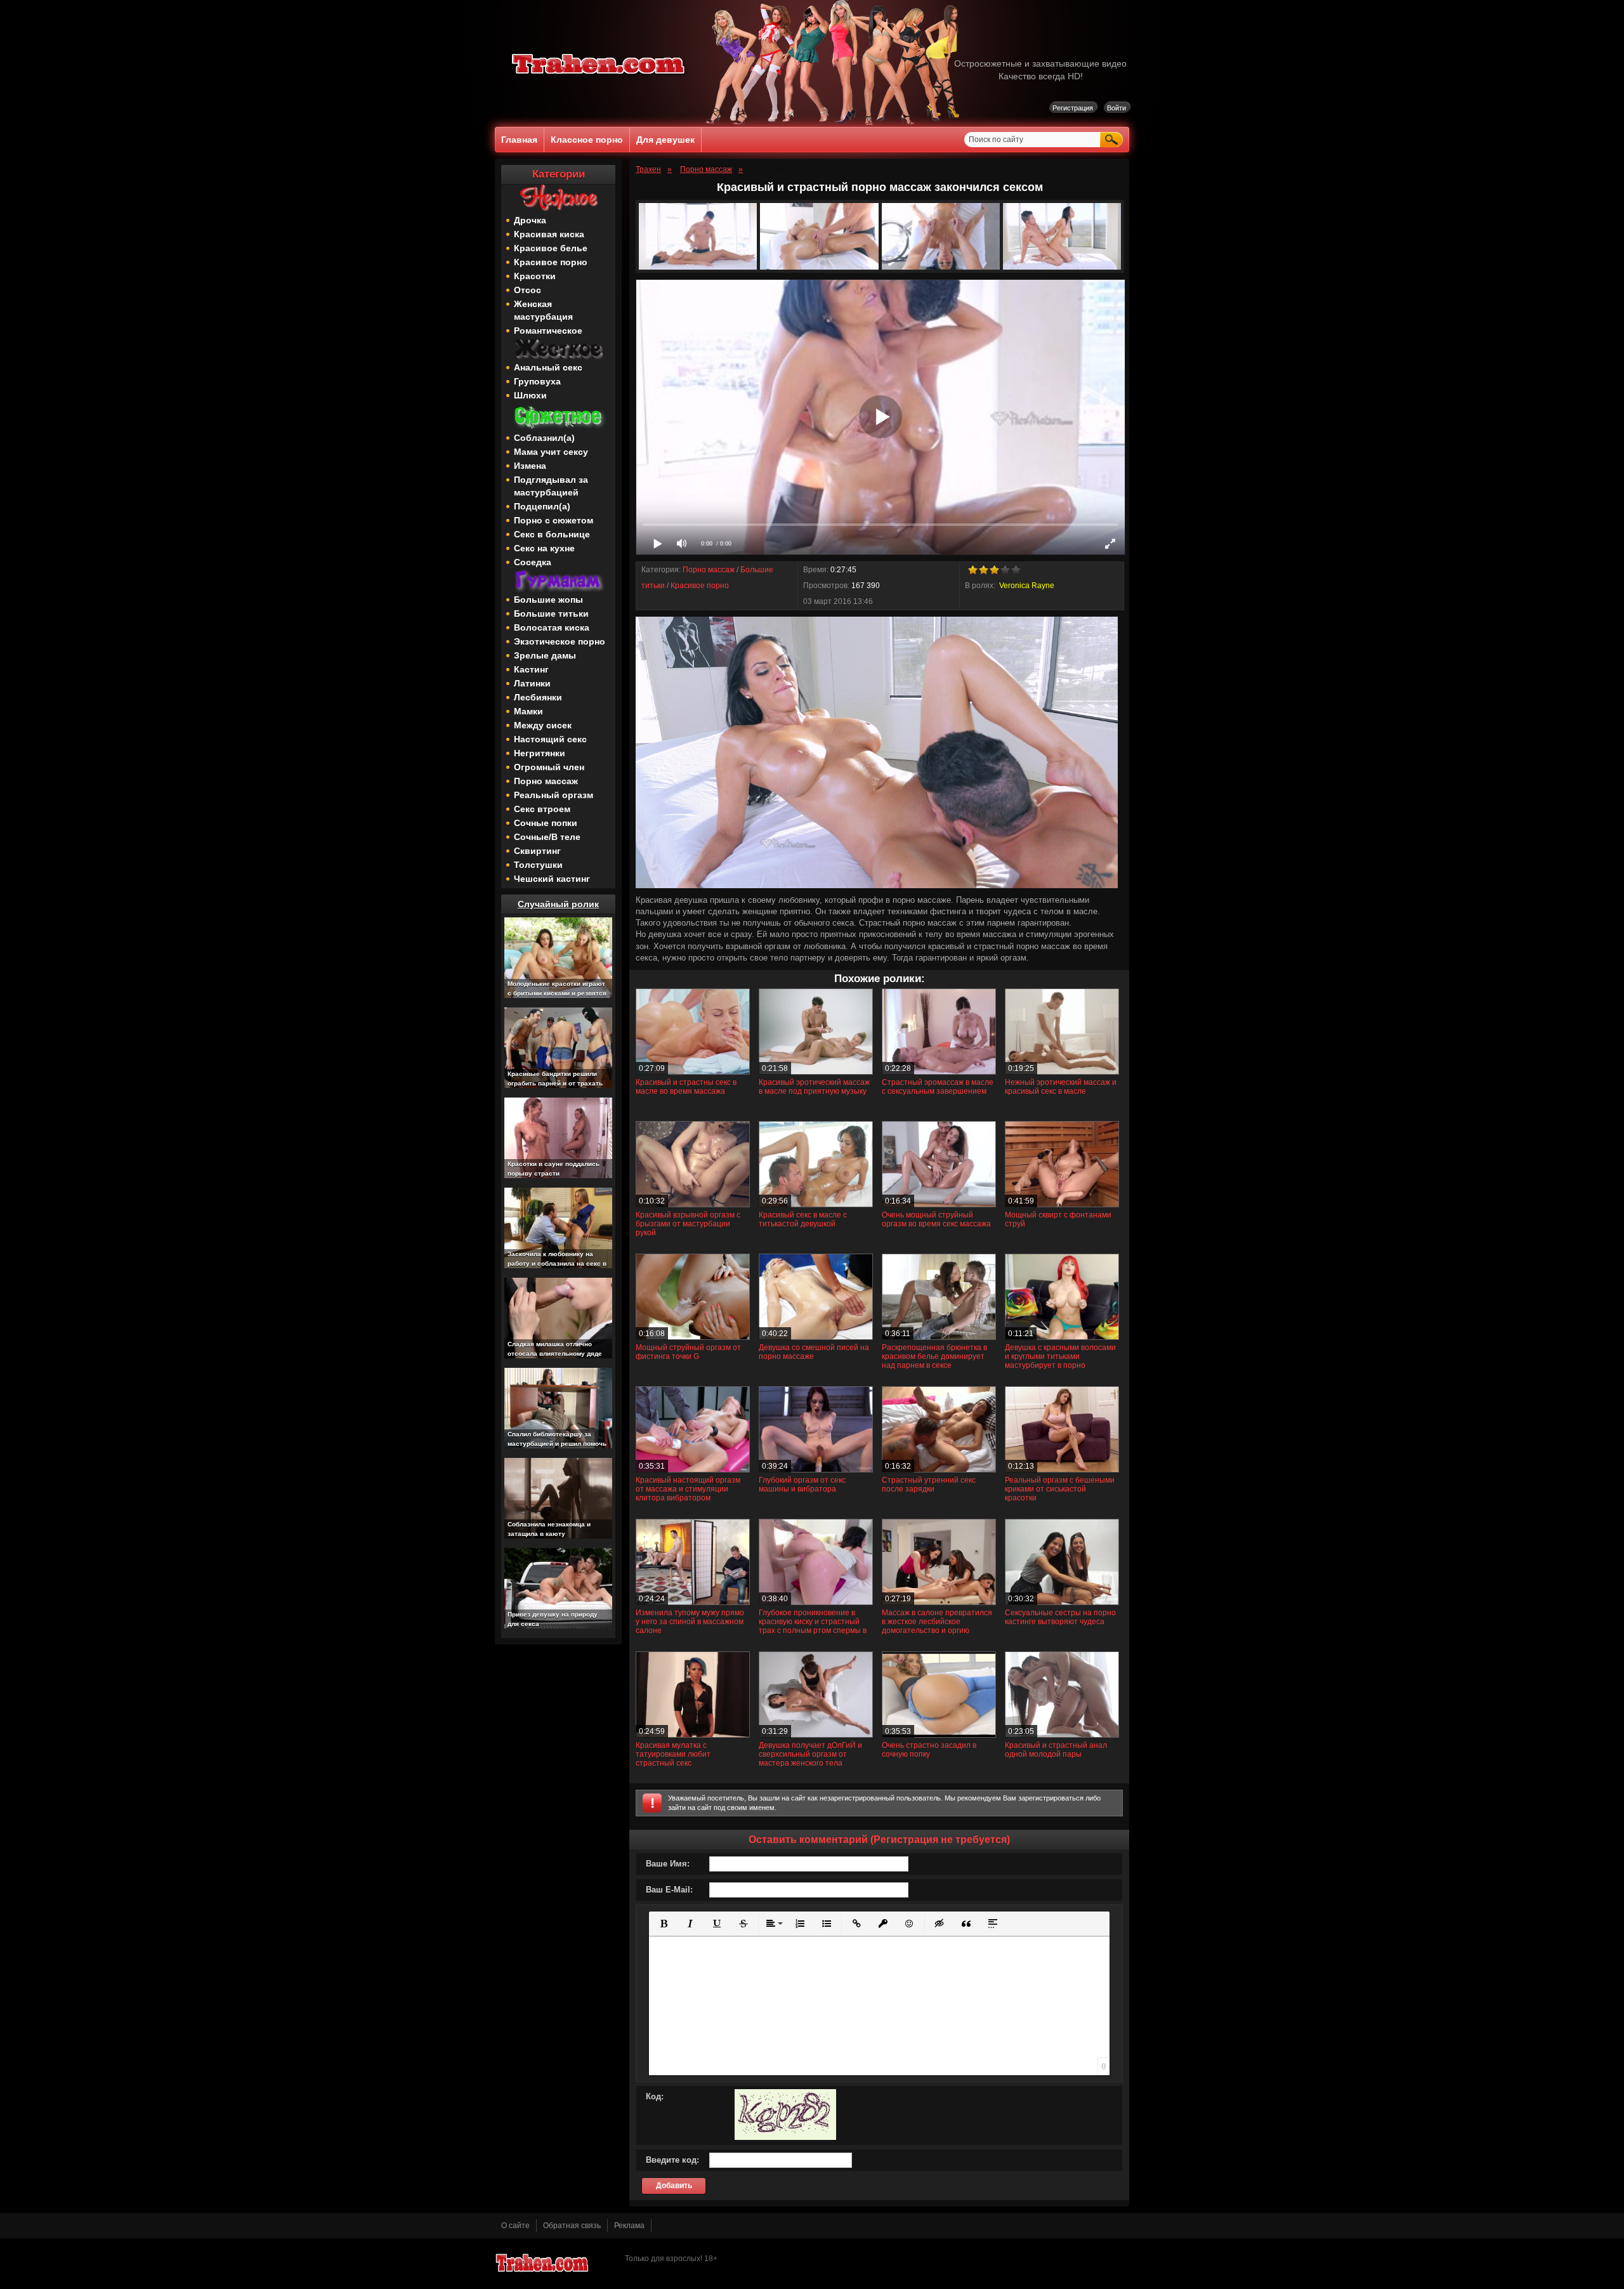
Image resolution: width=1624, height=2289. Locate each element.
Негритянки (540, 753)
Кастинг (531, 669)
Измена (530, 466)
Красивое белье (551, 248)
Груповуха (537, 381)
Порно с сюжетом (553, 520)
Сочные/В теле (547, 837)
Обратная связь (572, 2226)
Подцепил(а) (542, 506)
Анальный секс (548, 367)
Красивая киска (549, 234)
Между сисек (543, 725)
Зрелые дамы (545, 655)
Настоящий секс (550, 739)
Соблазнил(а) (544, 438)
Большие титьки (551, 613)
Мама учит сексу (551, 452)
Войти (1116, 108)
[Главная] (599, 76)
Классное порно (587, 140)
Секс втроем (542, 809)
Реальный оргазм (553, 795)
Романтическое (548, 331)
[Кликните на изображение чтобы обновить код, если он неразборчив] (785, 2137)
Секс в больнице (552, 534)
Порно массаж (546, 781)
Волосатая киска (552, 627)
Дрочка (530, 220)
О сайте (515, 2226)
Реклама (629, 2226)
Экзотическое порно (560, 641)
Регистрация (1073, 108)
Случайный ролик (558, 904)
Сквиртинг (537, 851)
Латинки (532, 683)
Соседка (533, 562)
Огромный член (549, 767)
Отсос (527, 290)
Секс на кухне (544, 548)
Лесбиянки (538, 697)
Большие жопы (548, 600)
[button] (664, 1924)
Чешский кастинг (552, 879)
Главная (519, 140)
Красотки (535, 276)
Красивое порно (551, 262)
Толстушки (538, 865)
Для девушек (665, 140)
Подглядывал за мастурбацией (551, 486)
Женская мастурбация (543, 310)
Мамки (528, 711)
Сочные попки (546, 823)
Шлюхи (530, 395)
